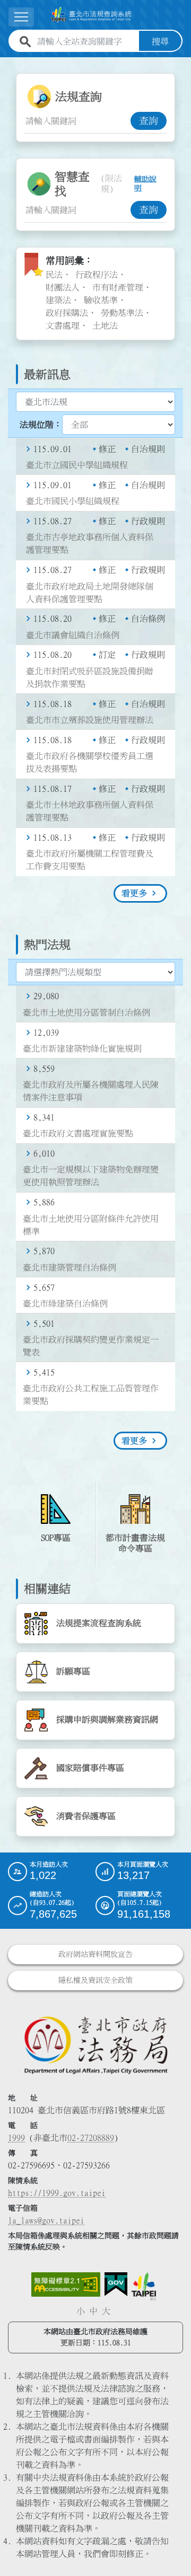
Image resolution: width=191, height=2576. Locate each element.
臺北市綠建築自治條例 (65, 1303)
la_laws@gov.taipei (46, 2220)
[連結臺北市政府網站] (144, 2286)
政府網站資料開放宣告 (95, 1954)
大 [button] (106, 2311)
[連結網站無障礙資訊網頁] (66, 2284)
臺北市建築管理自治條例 (70, 1267)
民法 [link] (54, 275)
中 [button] (93, 2311)
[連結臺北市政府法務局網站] (95, 2045)
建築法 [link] (58, 300)
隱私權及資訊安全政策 (95, 1980)
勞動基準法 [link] (122, 313)
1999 (16, 2138)
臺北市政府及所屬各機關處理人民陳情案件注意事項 (91, 1091)
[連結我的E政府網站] (116, 2284)
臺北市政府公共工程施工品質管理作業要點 (91, 1395)
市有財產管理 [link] (118, 287)
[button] (170, 2547)
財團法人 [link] (63, 287)
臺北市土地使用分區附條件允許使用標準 (91, 1225)
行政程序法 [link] (97, 275)
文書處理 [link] (63, 325)
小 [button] (81, 2311)
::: (6, 64)
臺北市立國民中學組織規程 (77, 465)
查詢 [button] (149, 121)
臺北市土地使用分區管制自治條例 (86, 1012)
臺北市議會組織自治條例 (73, 635)
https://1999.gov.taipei (57, 2193)
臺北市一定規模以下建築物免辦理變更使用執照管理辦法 (91, 1176)
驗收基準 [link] (101, 300)
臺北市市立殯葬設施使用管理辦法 (90, 720)
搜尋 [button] (160, 41)
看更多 (134, 893)
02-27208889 (91, 2138)
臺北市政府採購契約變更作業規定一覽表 (91, 1346)
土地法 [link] (105, 325)
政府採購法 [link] (67, 313)
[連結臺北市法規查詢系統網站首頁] (91, 15)
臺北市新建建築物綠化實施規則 (82, 1048)
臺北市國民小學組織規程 (73, 501)
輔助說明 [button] (145, 184)
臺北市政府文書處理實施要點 (78, 1133)
